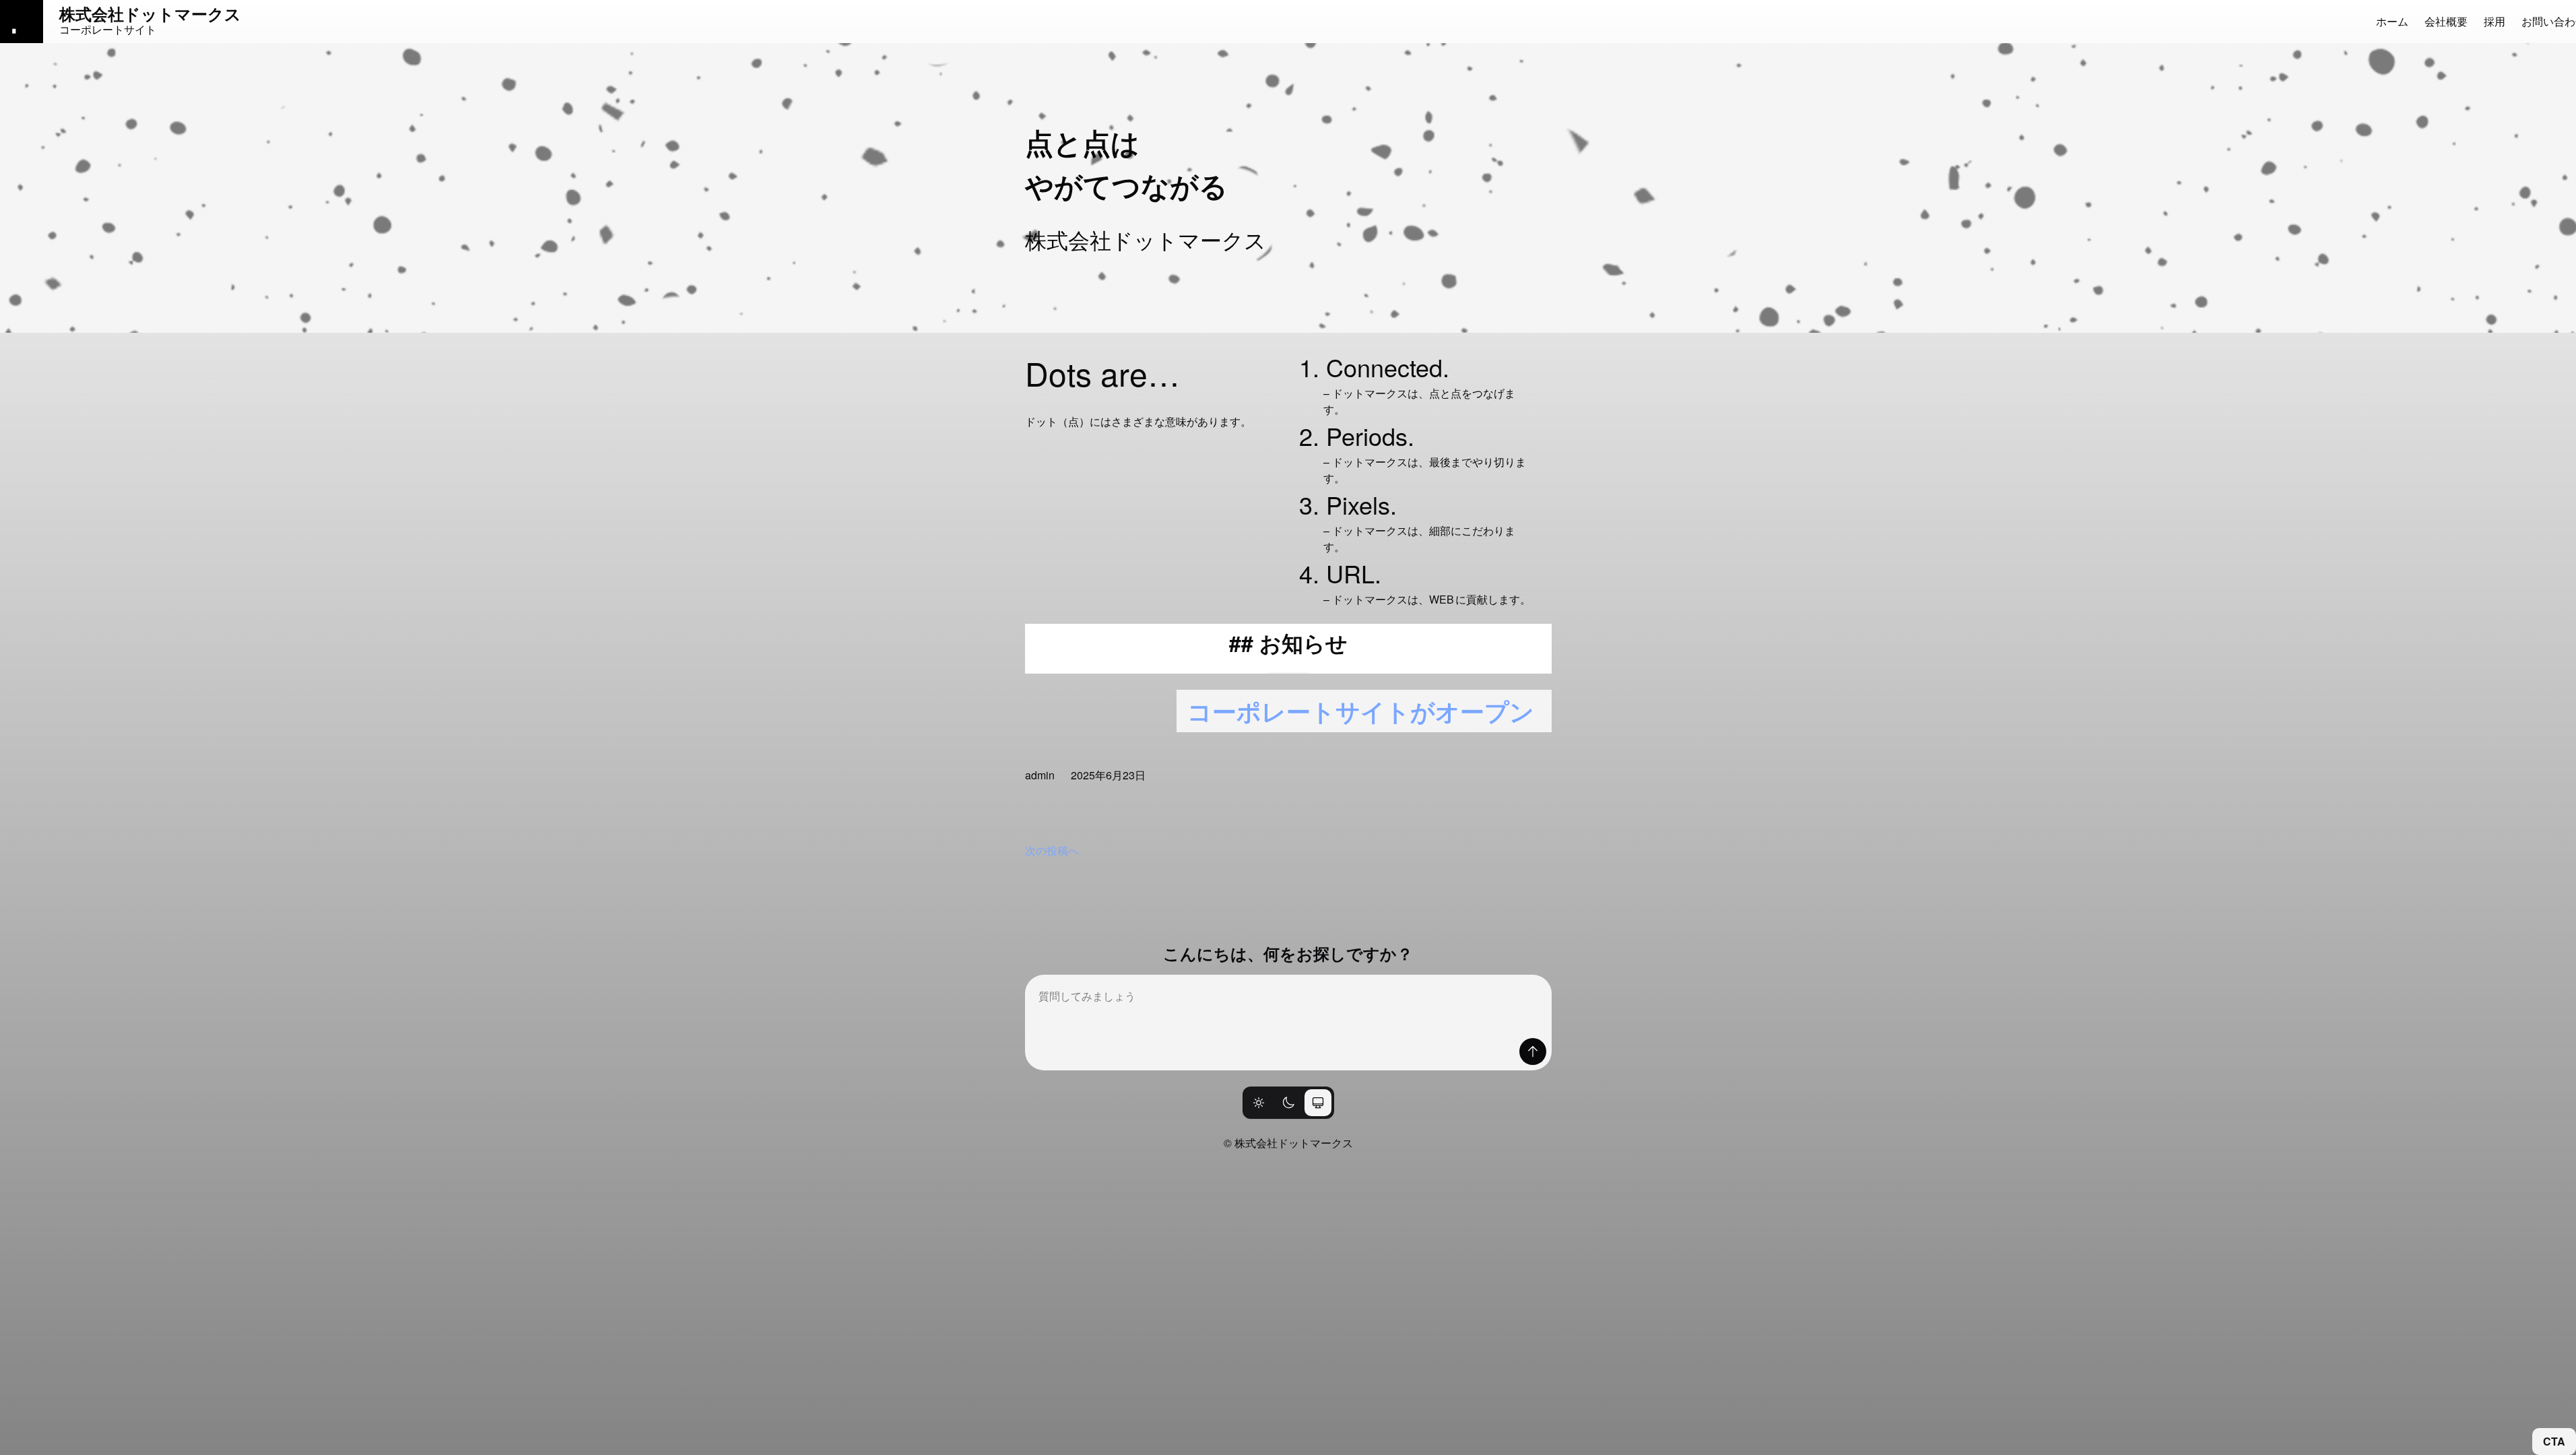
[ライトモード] (1259, 1103)
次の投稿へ (1052, 850)
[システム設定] (1318, 1103)
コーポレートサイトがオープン (1361, 711)
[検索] (1533, 1052)
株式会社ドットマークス (150, 13)
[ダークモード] (1288, 1103)
